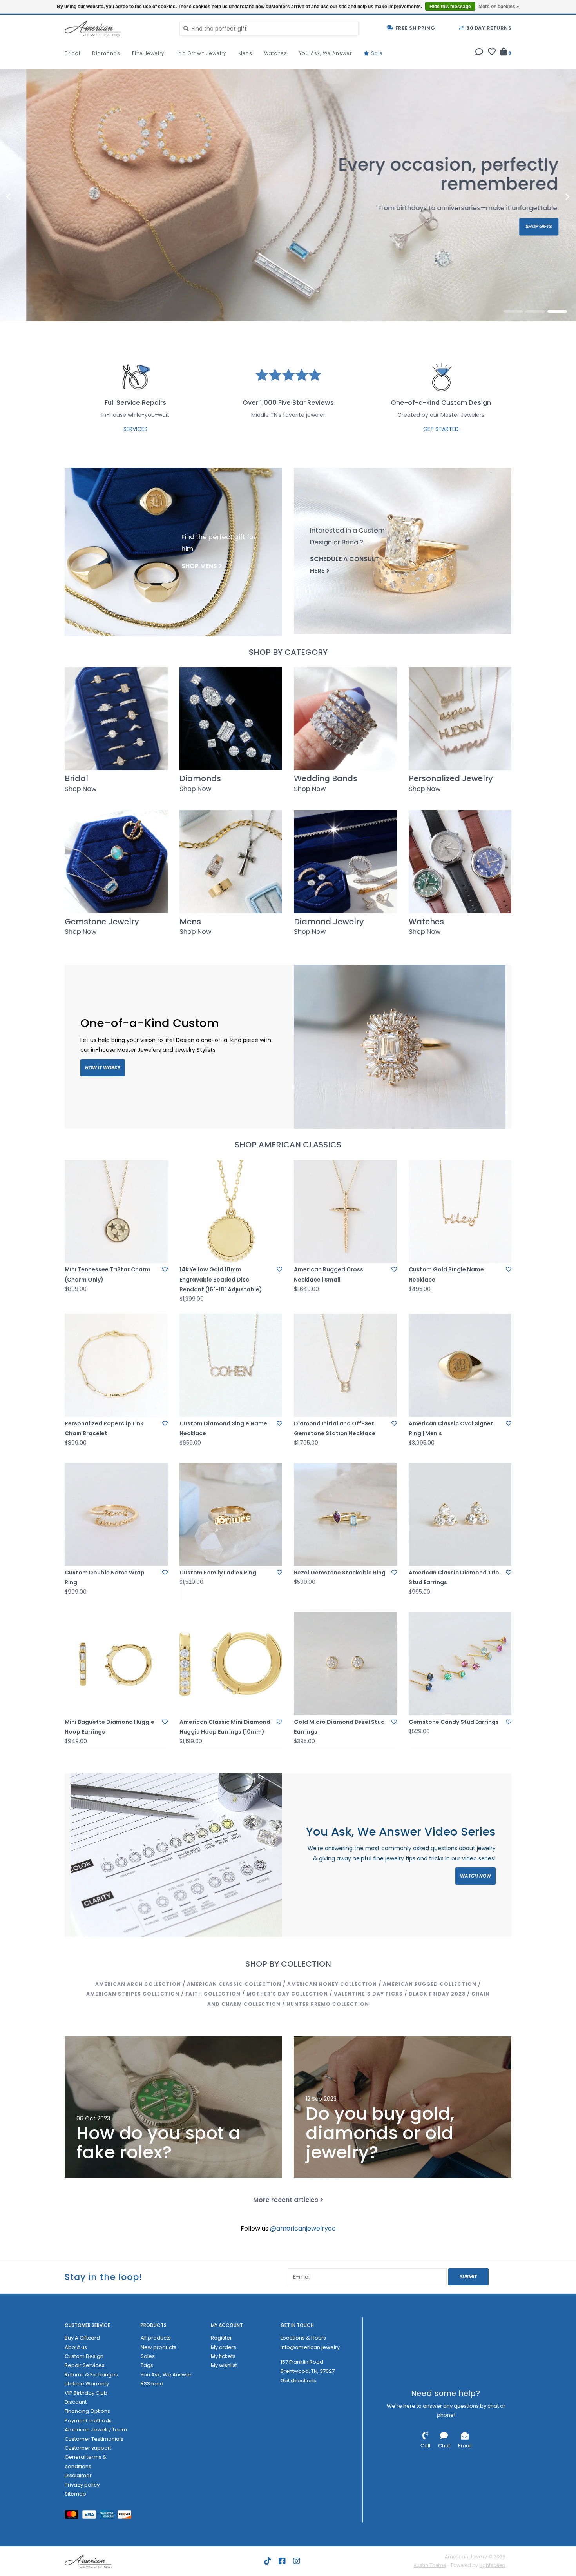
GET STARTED (441, 429)
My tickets (223, 2356)
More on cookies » (499, 7)
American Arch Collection (138, 1984)
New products (158, 2347)
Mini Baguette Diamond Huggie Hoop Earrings (110, 1727)
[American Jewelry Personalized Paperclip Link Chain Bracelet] (116, 1365)
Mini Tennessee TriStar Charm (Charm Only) (108, 1274)
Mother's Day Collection (287, 1994)
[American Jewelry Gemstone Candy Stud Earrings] (460, 1664)
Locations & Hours (303, 2338)
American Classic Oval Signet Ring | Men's (451, 1428)
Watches (276, 53)
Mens (245, 53)
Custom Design (84, 2356)
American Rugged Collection (430, 1984)
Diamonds (106, 53)
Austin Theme (430, 2565)
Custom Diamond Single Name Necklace (223, 1428)
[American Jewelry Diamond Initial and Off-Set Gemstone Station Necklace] (345, 1365)
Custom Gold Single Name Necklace (446, 1274)
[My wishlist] (492, 53)
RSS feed (152, 2384)
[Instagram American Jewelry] (297, 2561)
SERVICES (135, 429)
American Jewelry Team (96, 2430)
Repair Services (85, 2365)
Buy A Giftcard (82, 2338)
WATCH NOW (475, 1876)
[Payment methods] (73, 2516)
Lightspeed (492, 2565)
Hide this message (450, 7)
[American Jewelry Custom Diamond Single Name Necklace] (231, 1365)
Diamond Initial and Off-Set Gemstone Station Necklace (335, 1428)
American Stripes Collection (133, 1994)
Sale (376, 53)
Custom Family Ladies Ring (218, 1573)
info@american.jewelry (310, 2347)
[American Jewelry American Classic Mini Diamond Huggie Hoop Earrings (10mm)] (231, 1664)
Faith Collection (213, 1994)
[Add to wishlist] (165, 1269)
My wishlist (224, 2365)
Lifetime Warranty (87, 2384)
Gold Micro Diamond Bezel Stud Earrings (339, 1727)
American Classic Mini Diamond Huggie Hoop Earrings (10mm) (225, 1727)
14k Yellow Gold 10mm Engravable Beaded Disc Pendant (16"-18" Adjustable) (221, 1279)
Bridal (72, 53)
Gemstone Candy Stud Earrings (454, 1722)
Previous (25, 197)
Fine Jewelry (148, 53)
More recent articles (286, 2200)
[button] (479, 53)
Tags (147, 2365)
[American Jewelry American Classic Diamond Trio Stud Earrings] (460, 1515)
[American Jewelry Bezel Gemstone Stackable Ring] (345, 1515)
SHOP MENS (199, 566)
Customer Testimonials (94, 2439)
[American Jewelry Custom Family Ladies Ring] (231, 1515)
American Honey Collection (332, 1984)
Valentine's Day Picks (368, 1994)
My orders (224, 2347)
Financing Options (87, 2411)
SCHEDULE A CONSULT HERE (344, 565)
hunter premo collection (328, 2004)
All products (156, 2338)
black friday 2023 (437, 1994)
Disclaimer (78, 2475)
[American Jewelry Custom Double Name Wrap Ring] (116, 1515)
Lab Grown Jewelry (201, 53)
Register (221, 2338)
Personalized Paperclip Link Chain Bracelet (104, 1428)
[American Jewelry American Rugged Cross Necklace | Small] (345, 1212)
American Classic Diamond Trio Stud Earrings (454, 1577)
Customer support (88, 2448)
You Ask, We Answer (325, 53)
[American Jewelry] (116, 28)
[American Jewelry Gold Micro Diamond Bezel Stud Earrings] (345, 1664)
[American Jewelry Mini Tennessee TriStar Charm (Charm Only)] (116, 1212)
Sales (148, 2356)
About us (76, 2347)
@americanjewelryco (303, 2228)
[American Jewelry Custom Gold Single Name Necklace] (460, 1212)
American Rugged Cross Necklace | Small (329, 1274)
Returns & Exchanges (91, 2375)
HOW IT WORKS (103, 1068)
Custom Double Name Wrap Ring (105, 1577)
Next (551, 197)
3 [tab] (557, 311)
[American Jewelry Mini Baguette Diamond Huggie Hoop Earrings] (116, 1664)
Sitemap (75, 2494)
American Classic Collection (234, 1984)
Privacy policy (82, 2485)
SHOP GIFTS (513, 226)
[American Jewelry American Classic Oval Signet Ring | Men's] (460, 1365)
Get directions (298, 2381)
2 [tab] (535, 311)
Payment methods (88, 2421)
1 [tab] (513, 311)
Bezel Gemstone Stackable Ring (340, 1573)
